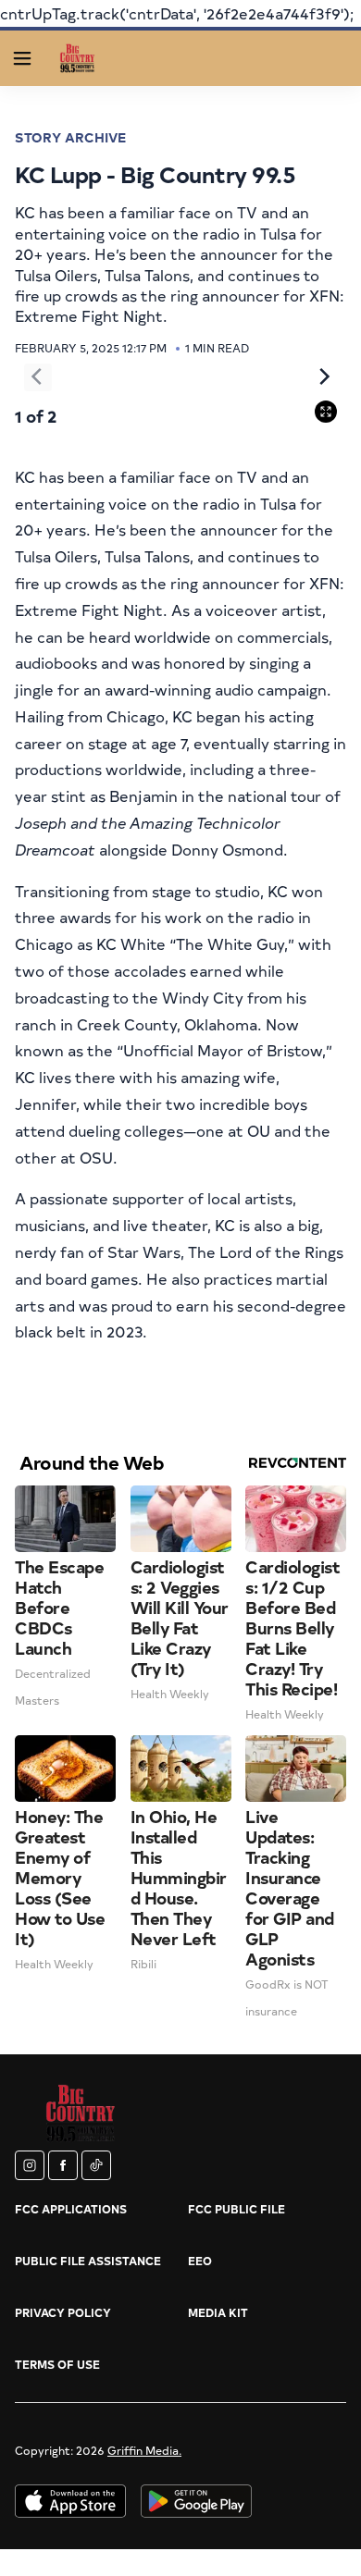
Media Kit (218, 2312)
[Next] (323, 377)
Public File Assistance (88, 2261)
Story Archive (70, 137)
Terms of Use (57, 2364)
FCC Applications (71, 2209)
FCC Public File (237, 2209)
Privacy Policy (63, 2312)
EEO (200, 2261)
